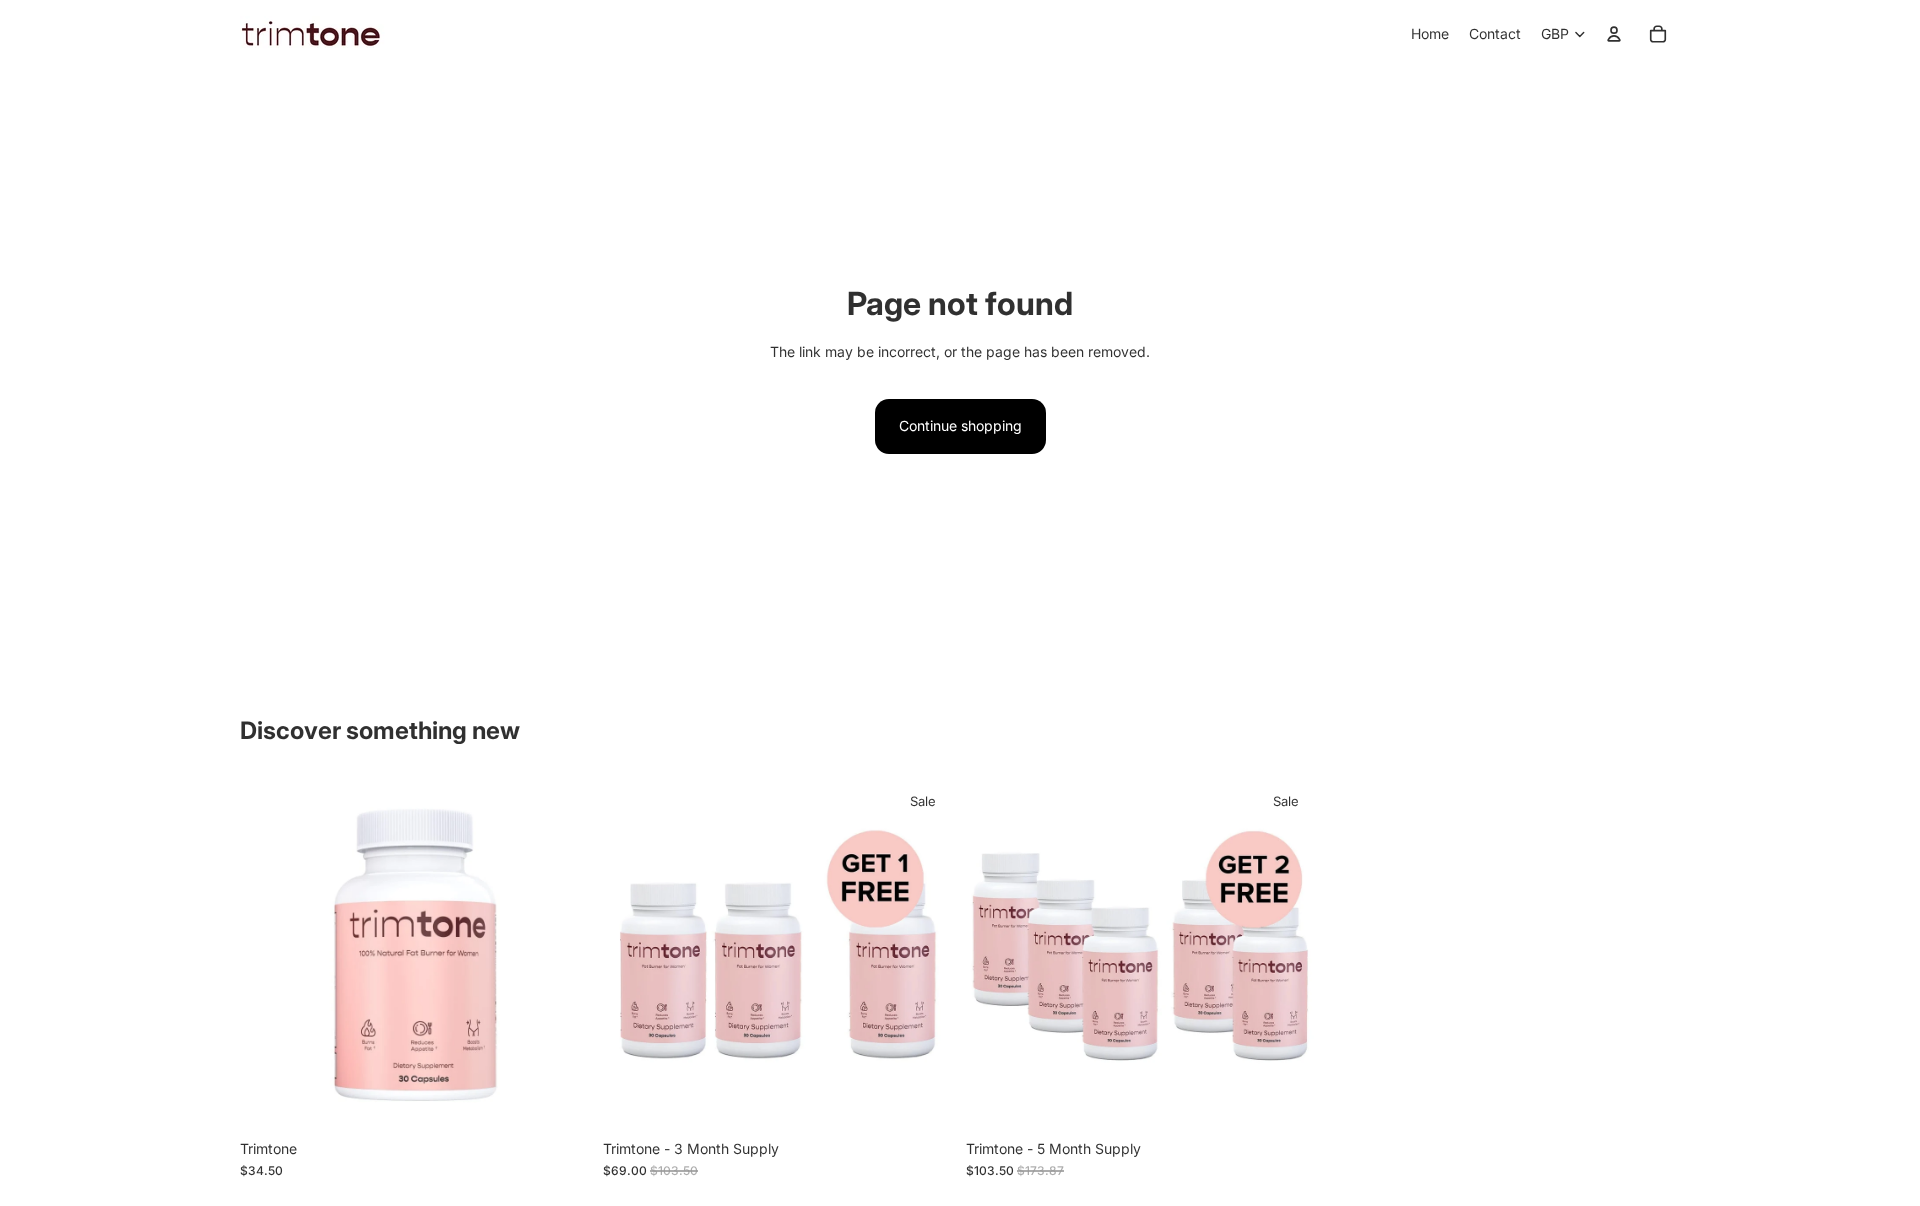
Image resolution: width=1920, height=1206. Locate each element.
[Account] (1614, 34)
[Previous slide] (270, 955)
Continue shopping (960, 425)
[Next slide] (561, 955)
